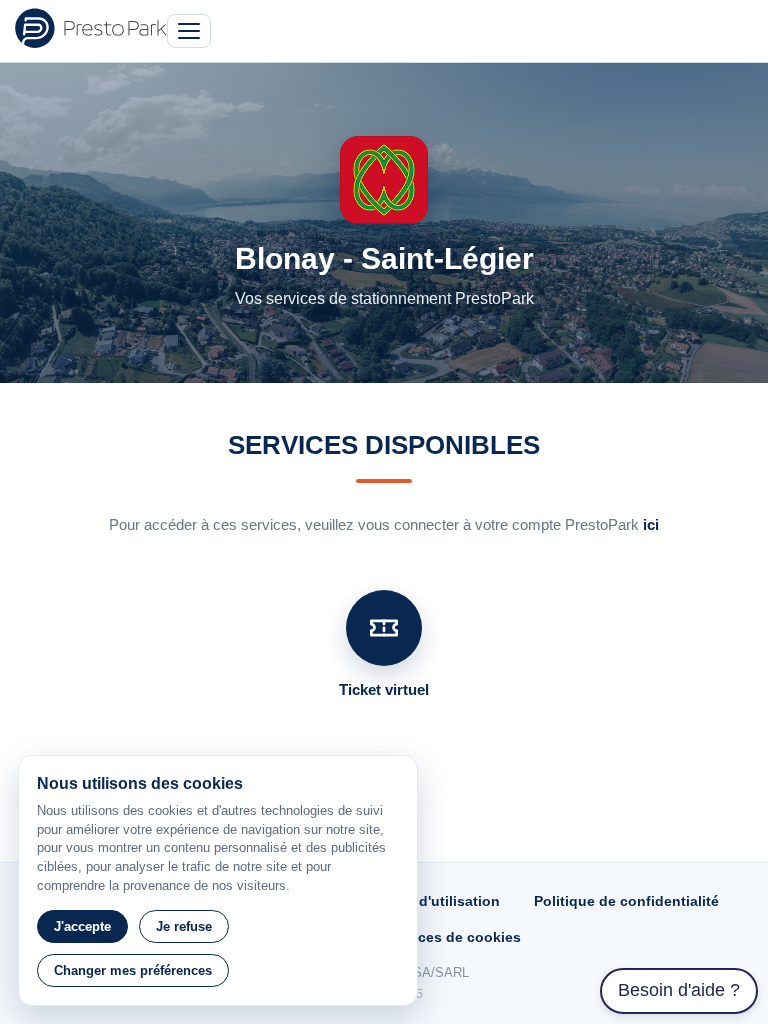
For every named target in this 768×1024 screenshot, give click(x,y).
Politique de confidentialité (626, 901)
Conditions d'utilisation (419, 901)
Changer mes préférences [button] (133, 970)
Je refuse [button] (184, 926)
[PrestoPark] (91, 28)
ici (651, 524)
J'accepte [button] (82, 926)
